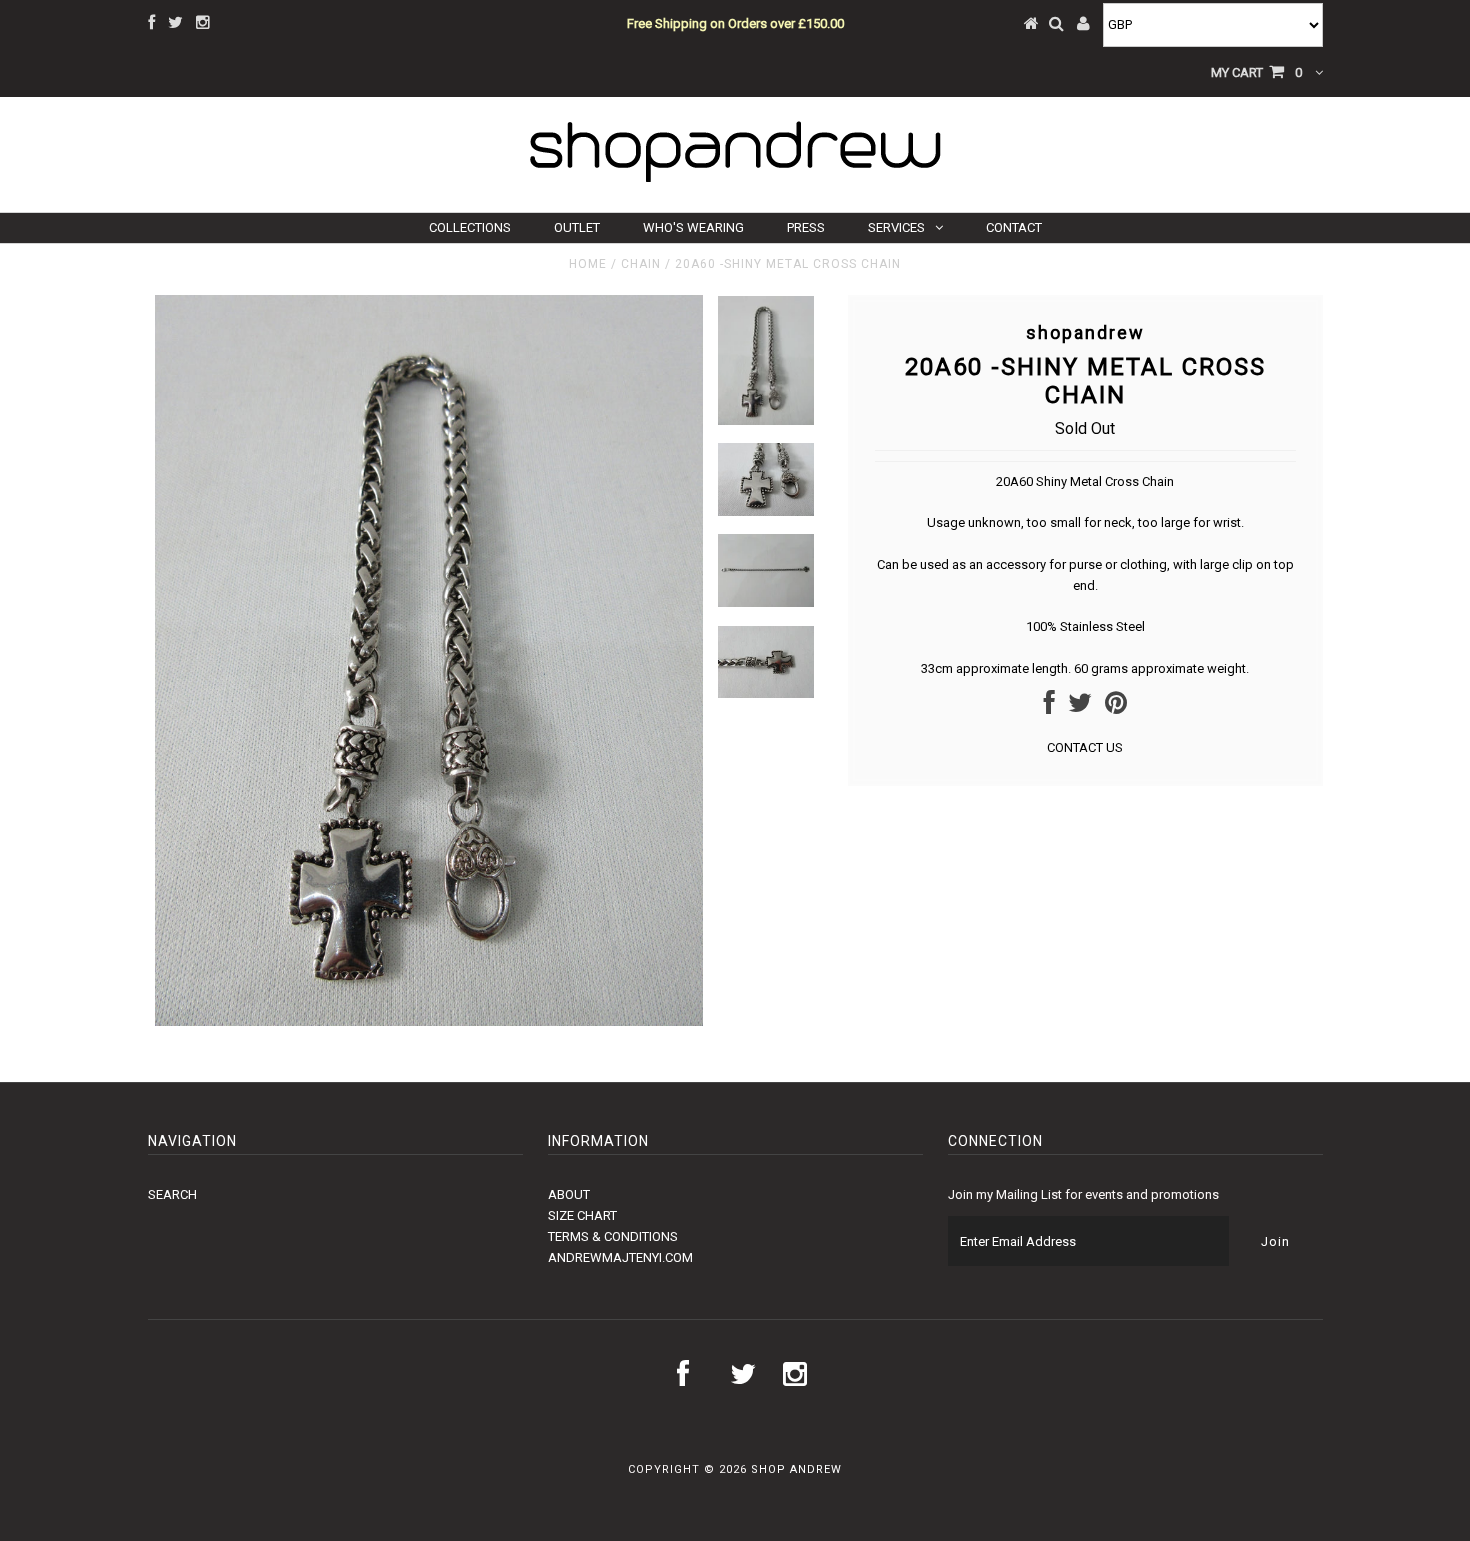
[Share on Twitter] (1080, 707)
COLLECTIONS (470, 227)
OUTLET (577, 227)
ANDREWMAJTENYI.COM (620, 1257)
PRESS (806, 227)
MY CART (1256, 72)
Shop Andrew (796, 1469)
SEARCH (172, 1194)
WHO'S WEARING (693, 227)
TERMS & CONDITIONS (613, 1236)
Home (588, 264)
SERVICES (896, 227)
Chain (641, 264)
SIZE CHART (582, 1215)
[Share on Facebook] (1049, 707)
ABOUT (569, 1194)
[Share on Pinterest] (1116, 707)
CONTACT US (1085, 747)
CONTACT (1014, 227)
